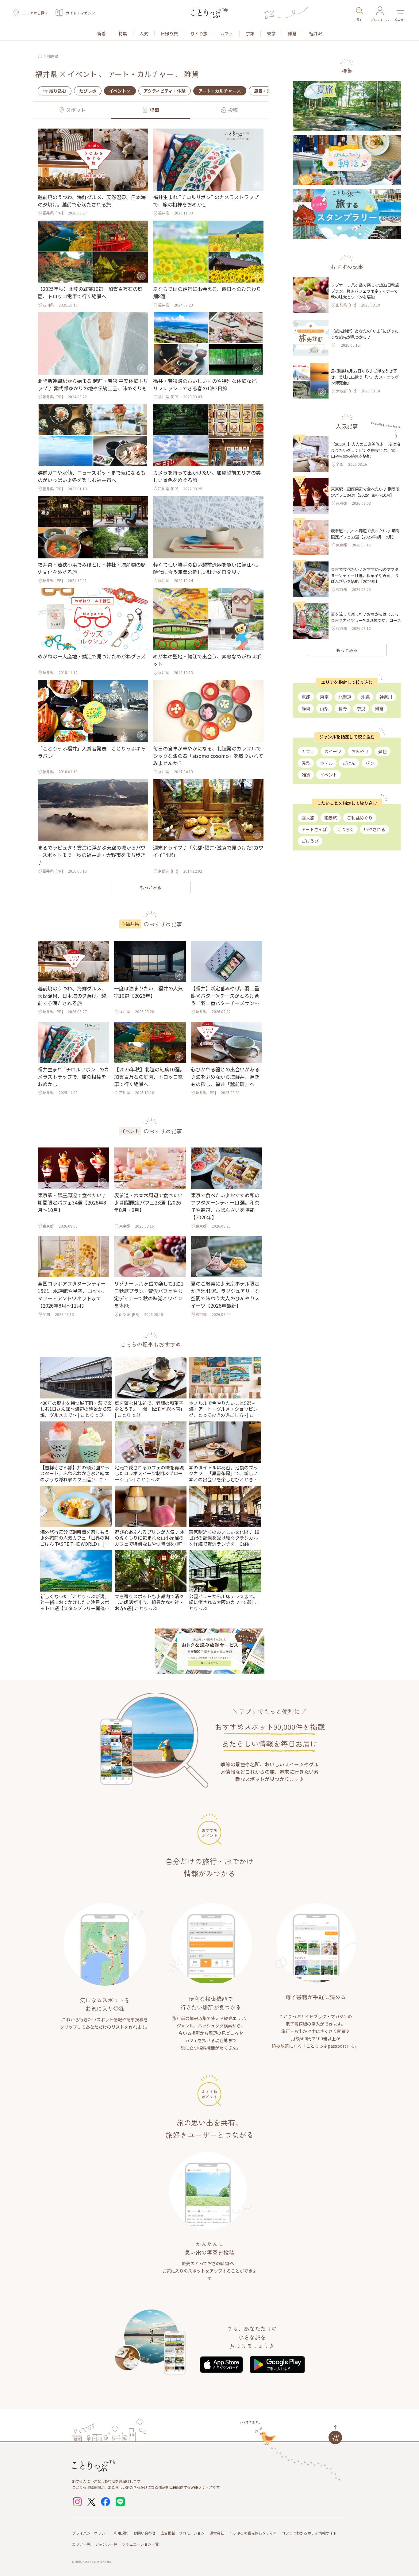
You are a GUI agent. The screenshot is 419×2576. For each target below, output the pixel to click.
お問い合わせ (144, 2533)
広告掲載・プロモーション (183, 2533)
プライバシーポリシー (90, 2533)
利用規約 (121, 2533)
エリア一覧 (81, 2544)
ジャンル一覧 (106, 2544)
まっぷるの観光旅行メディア (253, 2533)
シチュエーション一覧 (140, 2544)
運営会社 (217, 2533)
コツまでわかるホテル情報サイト (309, 2533)
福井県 (53, 56)
